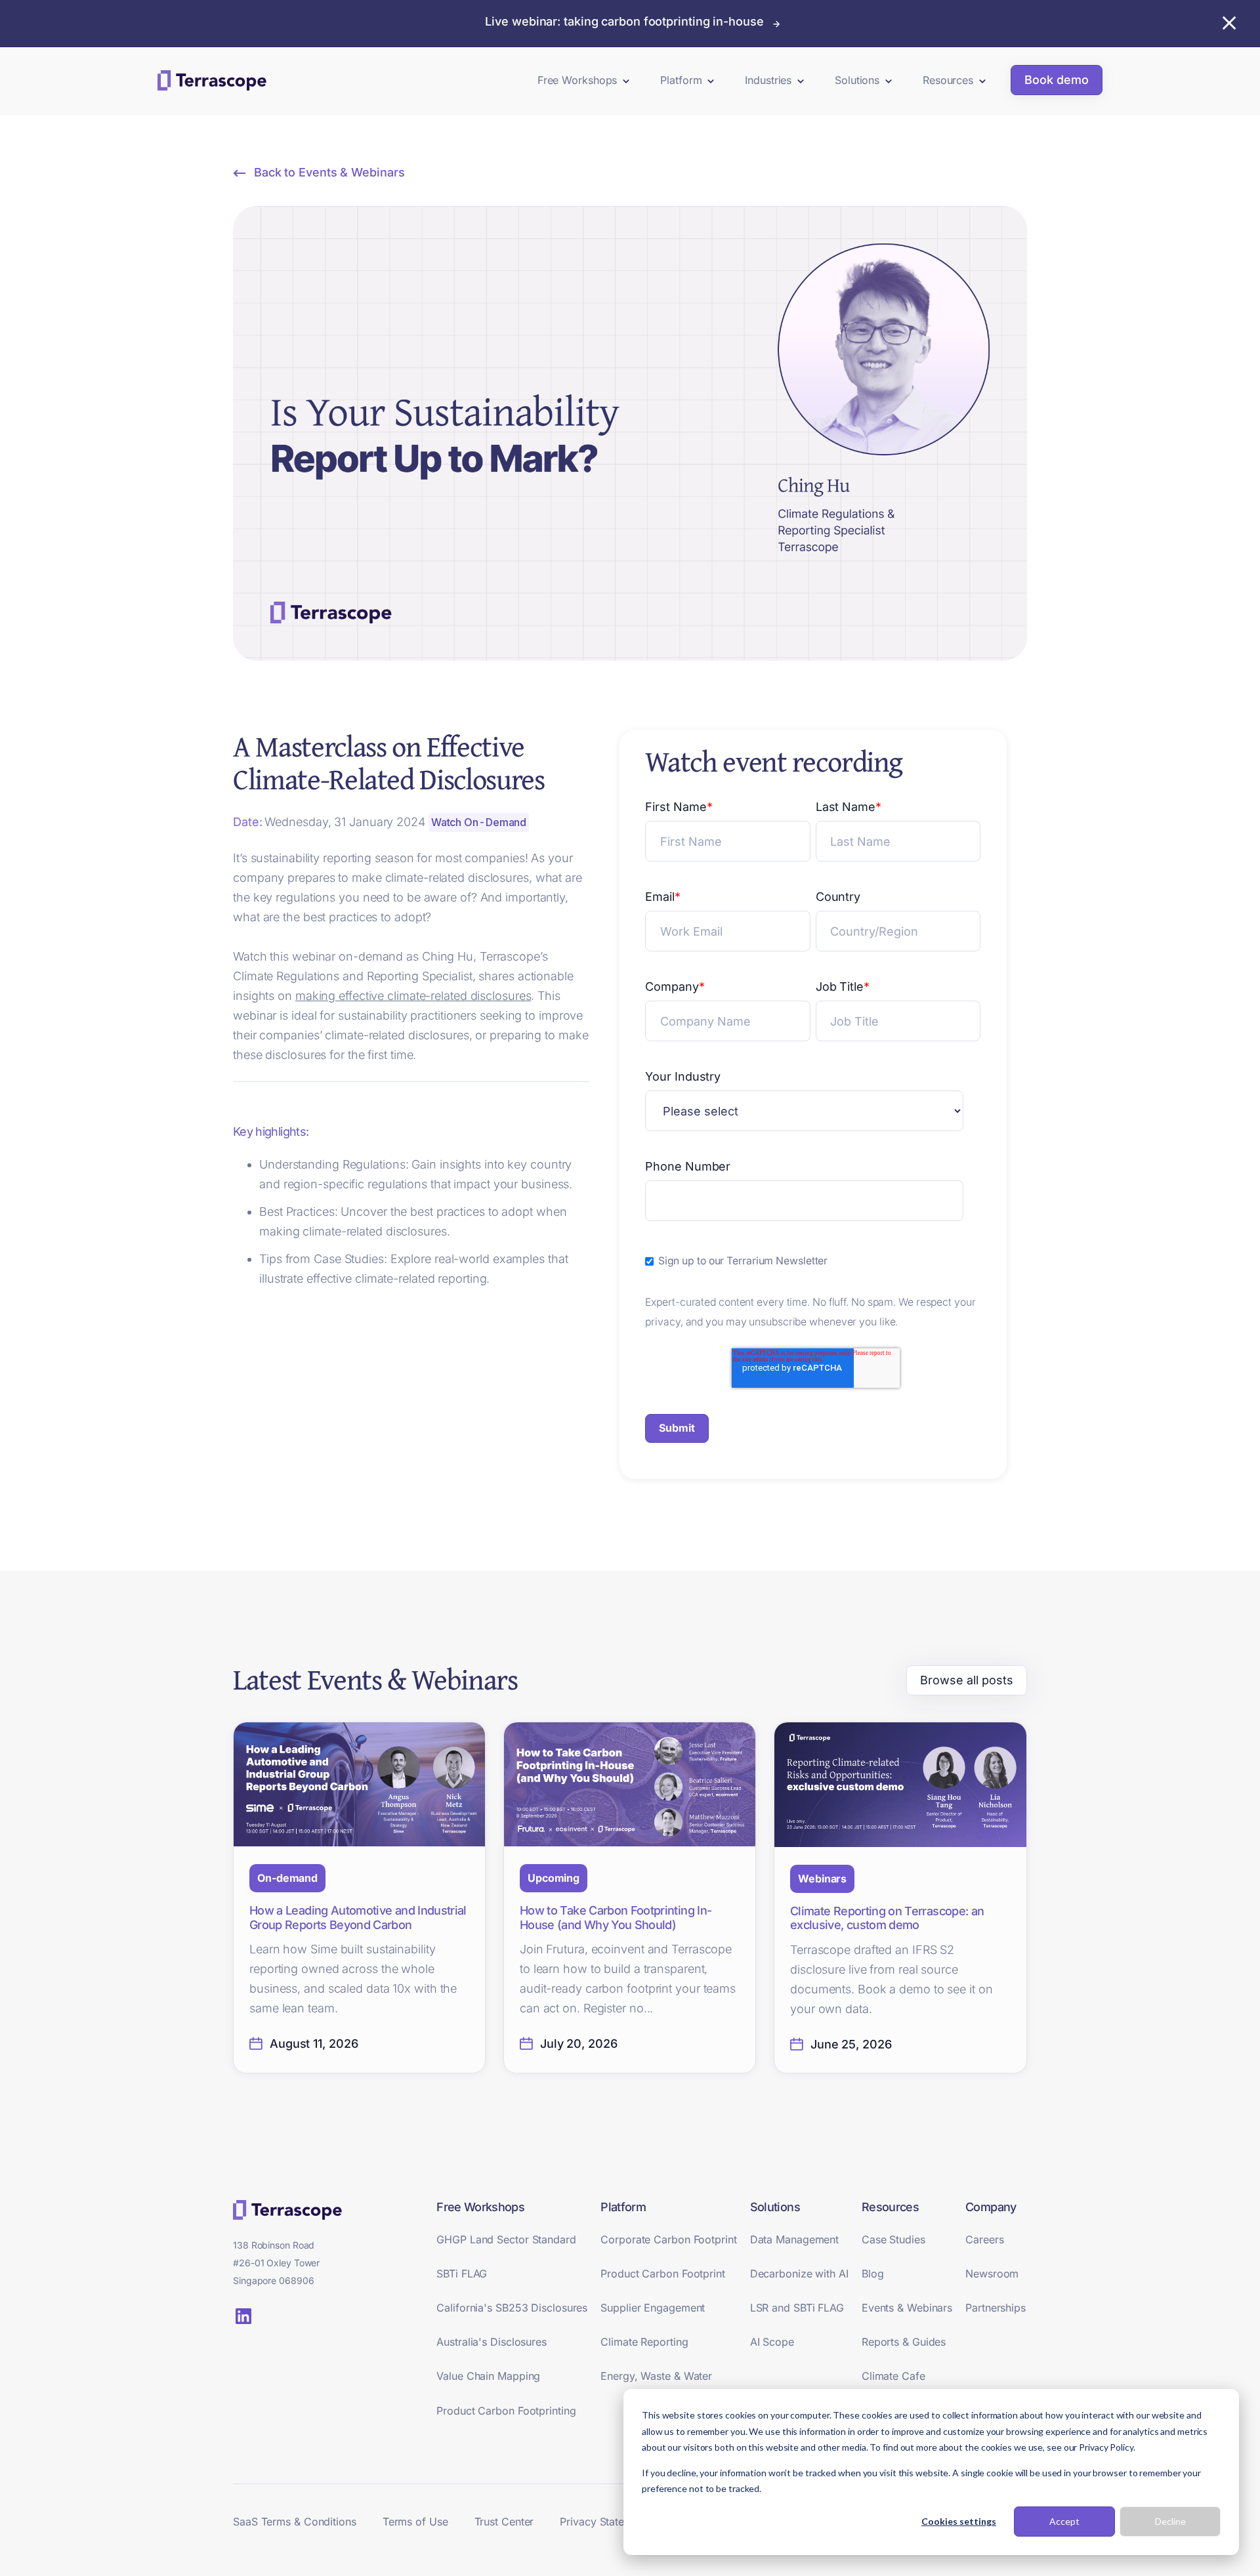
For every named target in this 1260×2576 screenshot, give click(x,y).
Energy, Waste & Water (656, 2376)
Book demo (1057, 80)
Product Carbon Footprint (663, 2274)
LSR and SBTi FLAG (797, 2308)
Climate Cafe (893, 2376)
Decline (1170, 2521)
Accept (1064, 2521)
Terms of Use (415, 2522)
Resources (948, 80)
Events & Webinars (907, 2308)
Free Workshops (577, 80)
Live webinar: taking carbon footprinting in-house (624, 21)
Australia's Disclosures (492, 2342)
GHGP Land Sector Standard (506, 2239)
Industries (768, 80)
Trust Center (504, 2522)
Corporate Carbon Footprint (668, 2239)
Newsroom (992, 2274)
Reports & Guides (904, 2342)
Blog (873, 2274)
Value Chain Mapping (488, 2376)
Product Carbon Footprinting (506, 2411)
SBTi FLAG (462, 2274)
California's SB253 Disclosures (512, 2308)
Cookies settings (959, 2521)
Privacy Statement (604, 2522)
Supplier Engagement (653, 2308)
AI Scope (772, 2342)
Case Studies (893, 2239)
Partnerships (996, 2308)
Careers (984, 2239)
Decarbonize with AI (799, 2274)
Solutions (857, 80)
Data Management (795, 2239)
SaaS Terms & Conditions (295, 2522)
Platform (681, 80)
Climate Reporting (644, 2342)
